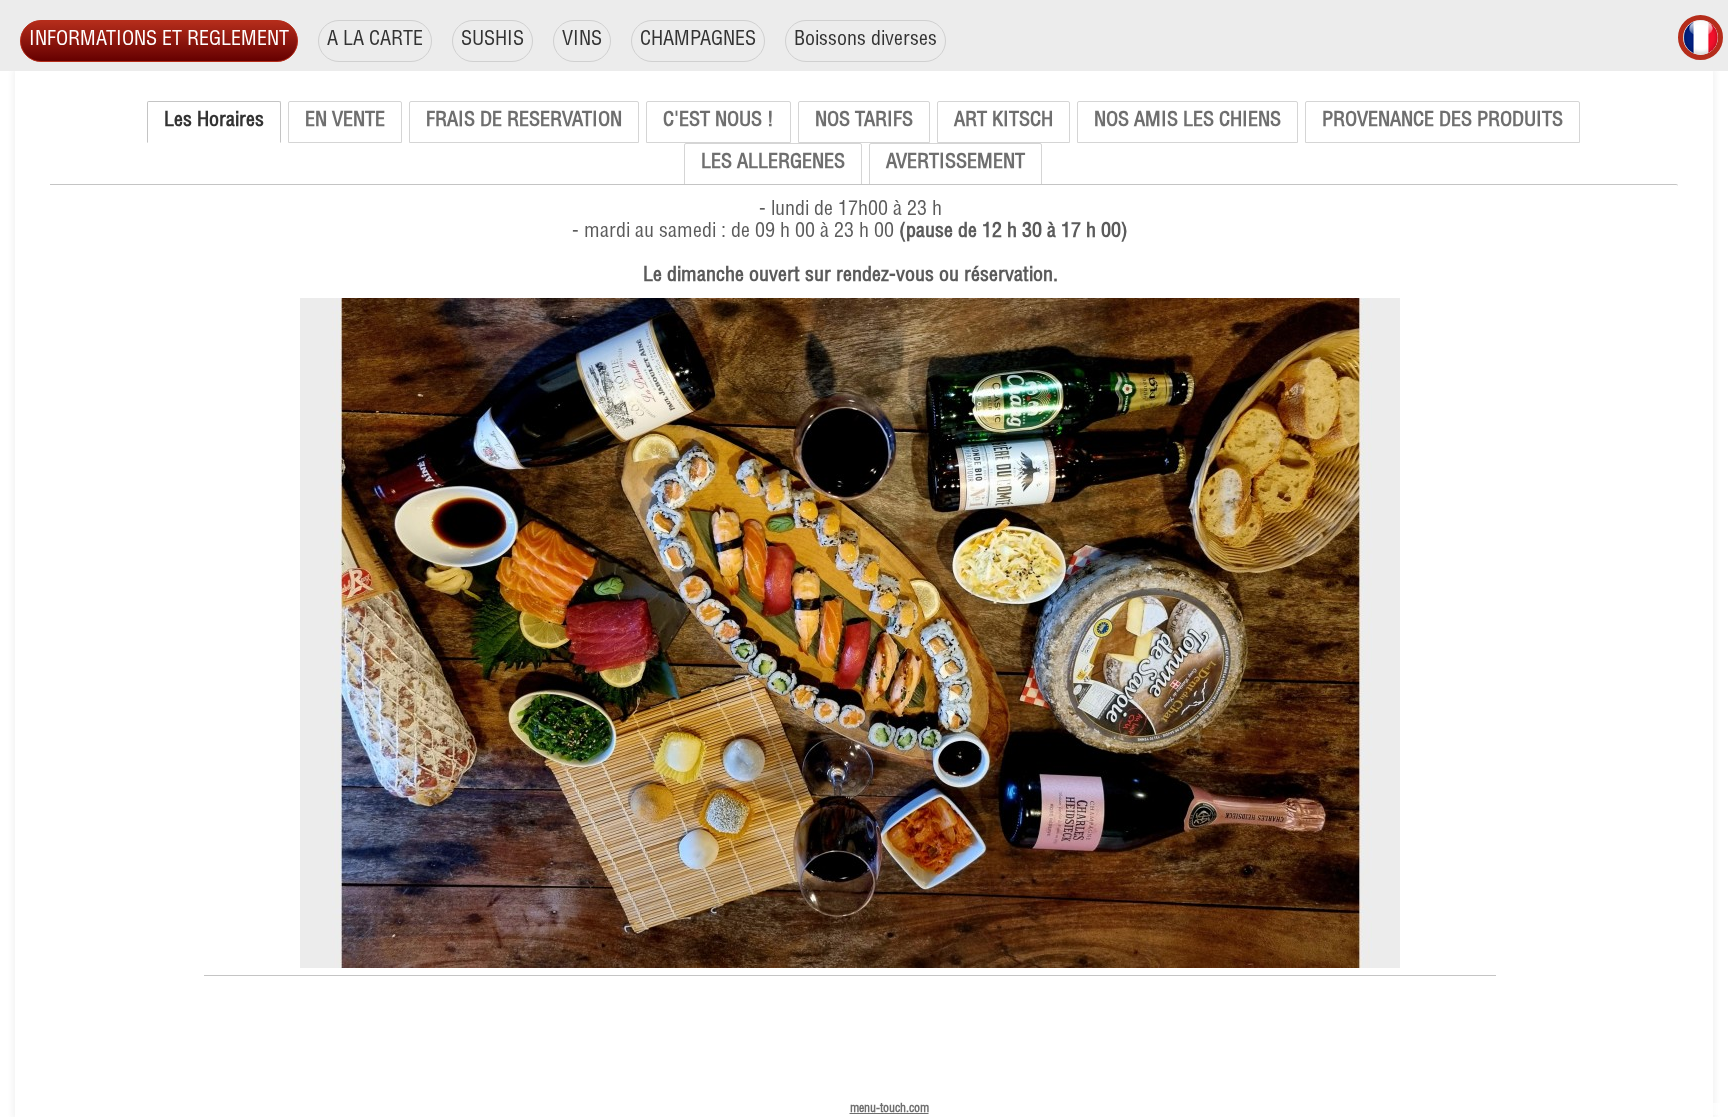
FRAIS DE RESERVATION (524, 122)
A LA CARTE (375, 41)
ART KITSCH (1003, 122)
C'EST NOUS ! (718, 122)
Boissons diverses (865, 41)
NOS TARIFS (864, 122)
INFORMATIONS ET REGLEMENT (159, 41)
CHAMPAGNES (698, 41)
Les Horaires (214, 122)
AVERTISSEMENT (955, 164)
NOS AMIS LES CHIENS (1187, 122)
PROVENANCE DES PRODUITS (1442, 122)
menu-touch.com (889, 1109)
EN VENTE (345, 122)
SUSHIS (492, 41)
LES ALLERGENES (773, 164)
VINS (582, 41)
